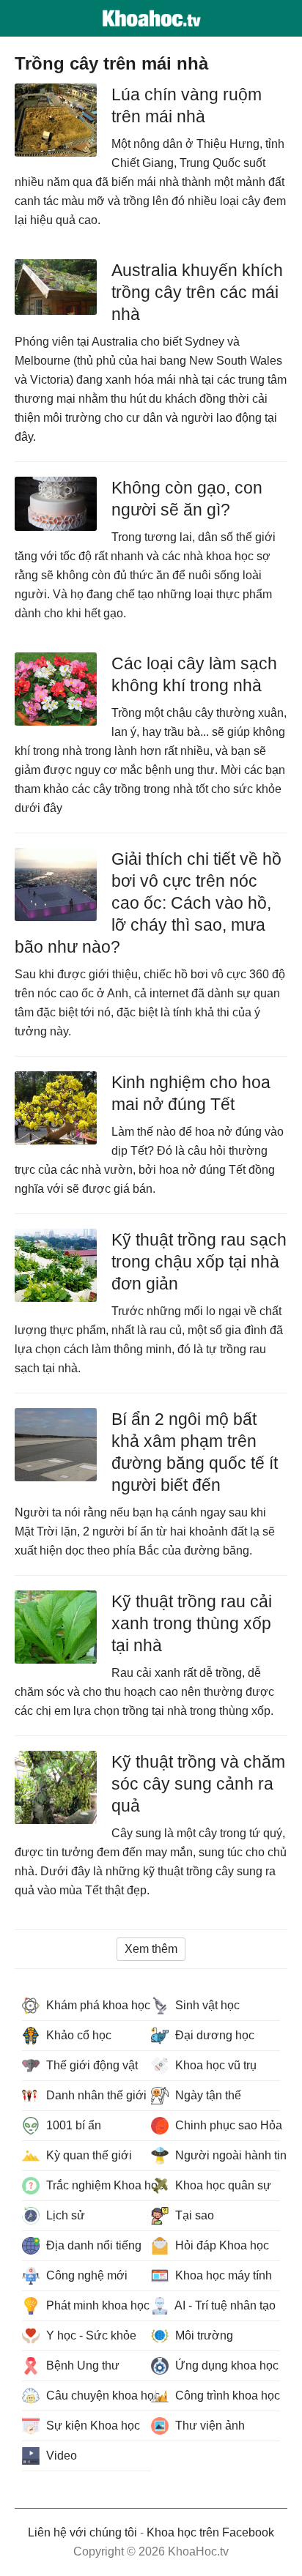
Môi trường (203, 2335)
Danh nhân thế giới (95, 2095)
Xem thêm (151, 1949)
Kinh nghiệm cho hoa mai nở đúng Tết (191, 1093)
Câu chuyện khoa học (97, 2396)
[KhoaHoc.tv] (151, 18)
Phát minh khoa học (96, 2305)
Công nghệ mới (85, 2275)
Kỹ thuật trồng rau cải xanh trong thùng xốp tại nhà (192, 1623)
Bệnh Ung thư (81, 2365)
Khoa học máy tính (222, 2275)
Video (60, 2456)
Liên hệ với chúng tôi (82, 2532)
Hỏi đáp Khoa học (221, 2245)
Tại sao (193, 2215)
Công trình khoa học (226, 2396)
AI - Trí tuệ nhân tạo (224, 2305)
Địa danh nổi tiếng (92, 2245)
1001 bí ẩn (72, 2125)
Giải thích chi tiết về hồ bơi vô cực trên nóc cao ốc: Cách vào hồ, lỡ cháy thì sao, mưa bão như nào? (148, 903)
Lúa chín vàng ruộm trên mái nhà (187, 105)
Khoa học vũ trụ (214, 2065)
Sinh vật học (206, 2005)
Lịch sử (64, 2215)
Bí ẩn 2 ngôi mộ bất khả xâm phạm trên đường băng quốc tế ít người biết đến (195, 1452)
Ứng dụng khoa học (225, 2365)
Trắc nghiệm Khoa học (97, 2185)
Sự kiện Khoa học (92, 2426)
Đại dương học (213, 2035)
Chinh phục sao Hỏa (226, 2125)
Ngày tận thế (207, 2095)
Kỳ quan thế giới (88, 2155)
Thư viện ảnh (209, 2426)
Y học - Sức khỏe (90, 2335)
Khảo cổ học (77, 2035)
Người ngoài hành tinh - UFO (226, 2155)
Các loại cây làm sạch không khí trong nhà (194, 674)
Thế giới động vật (91, 2065)
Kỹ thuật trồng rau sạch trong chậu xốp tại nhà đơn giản (199, 1262)
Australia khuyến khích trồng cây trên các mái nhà (197, 292)
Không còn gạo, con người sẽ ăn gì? (187, 499)
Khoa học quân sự (222, 2185)
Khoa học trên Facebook (210, 2532)
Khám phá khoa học (97, 2005)
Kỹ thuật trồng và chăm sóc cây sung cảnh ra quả (198, 1784)
